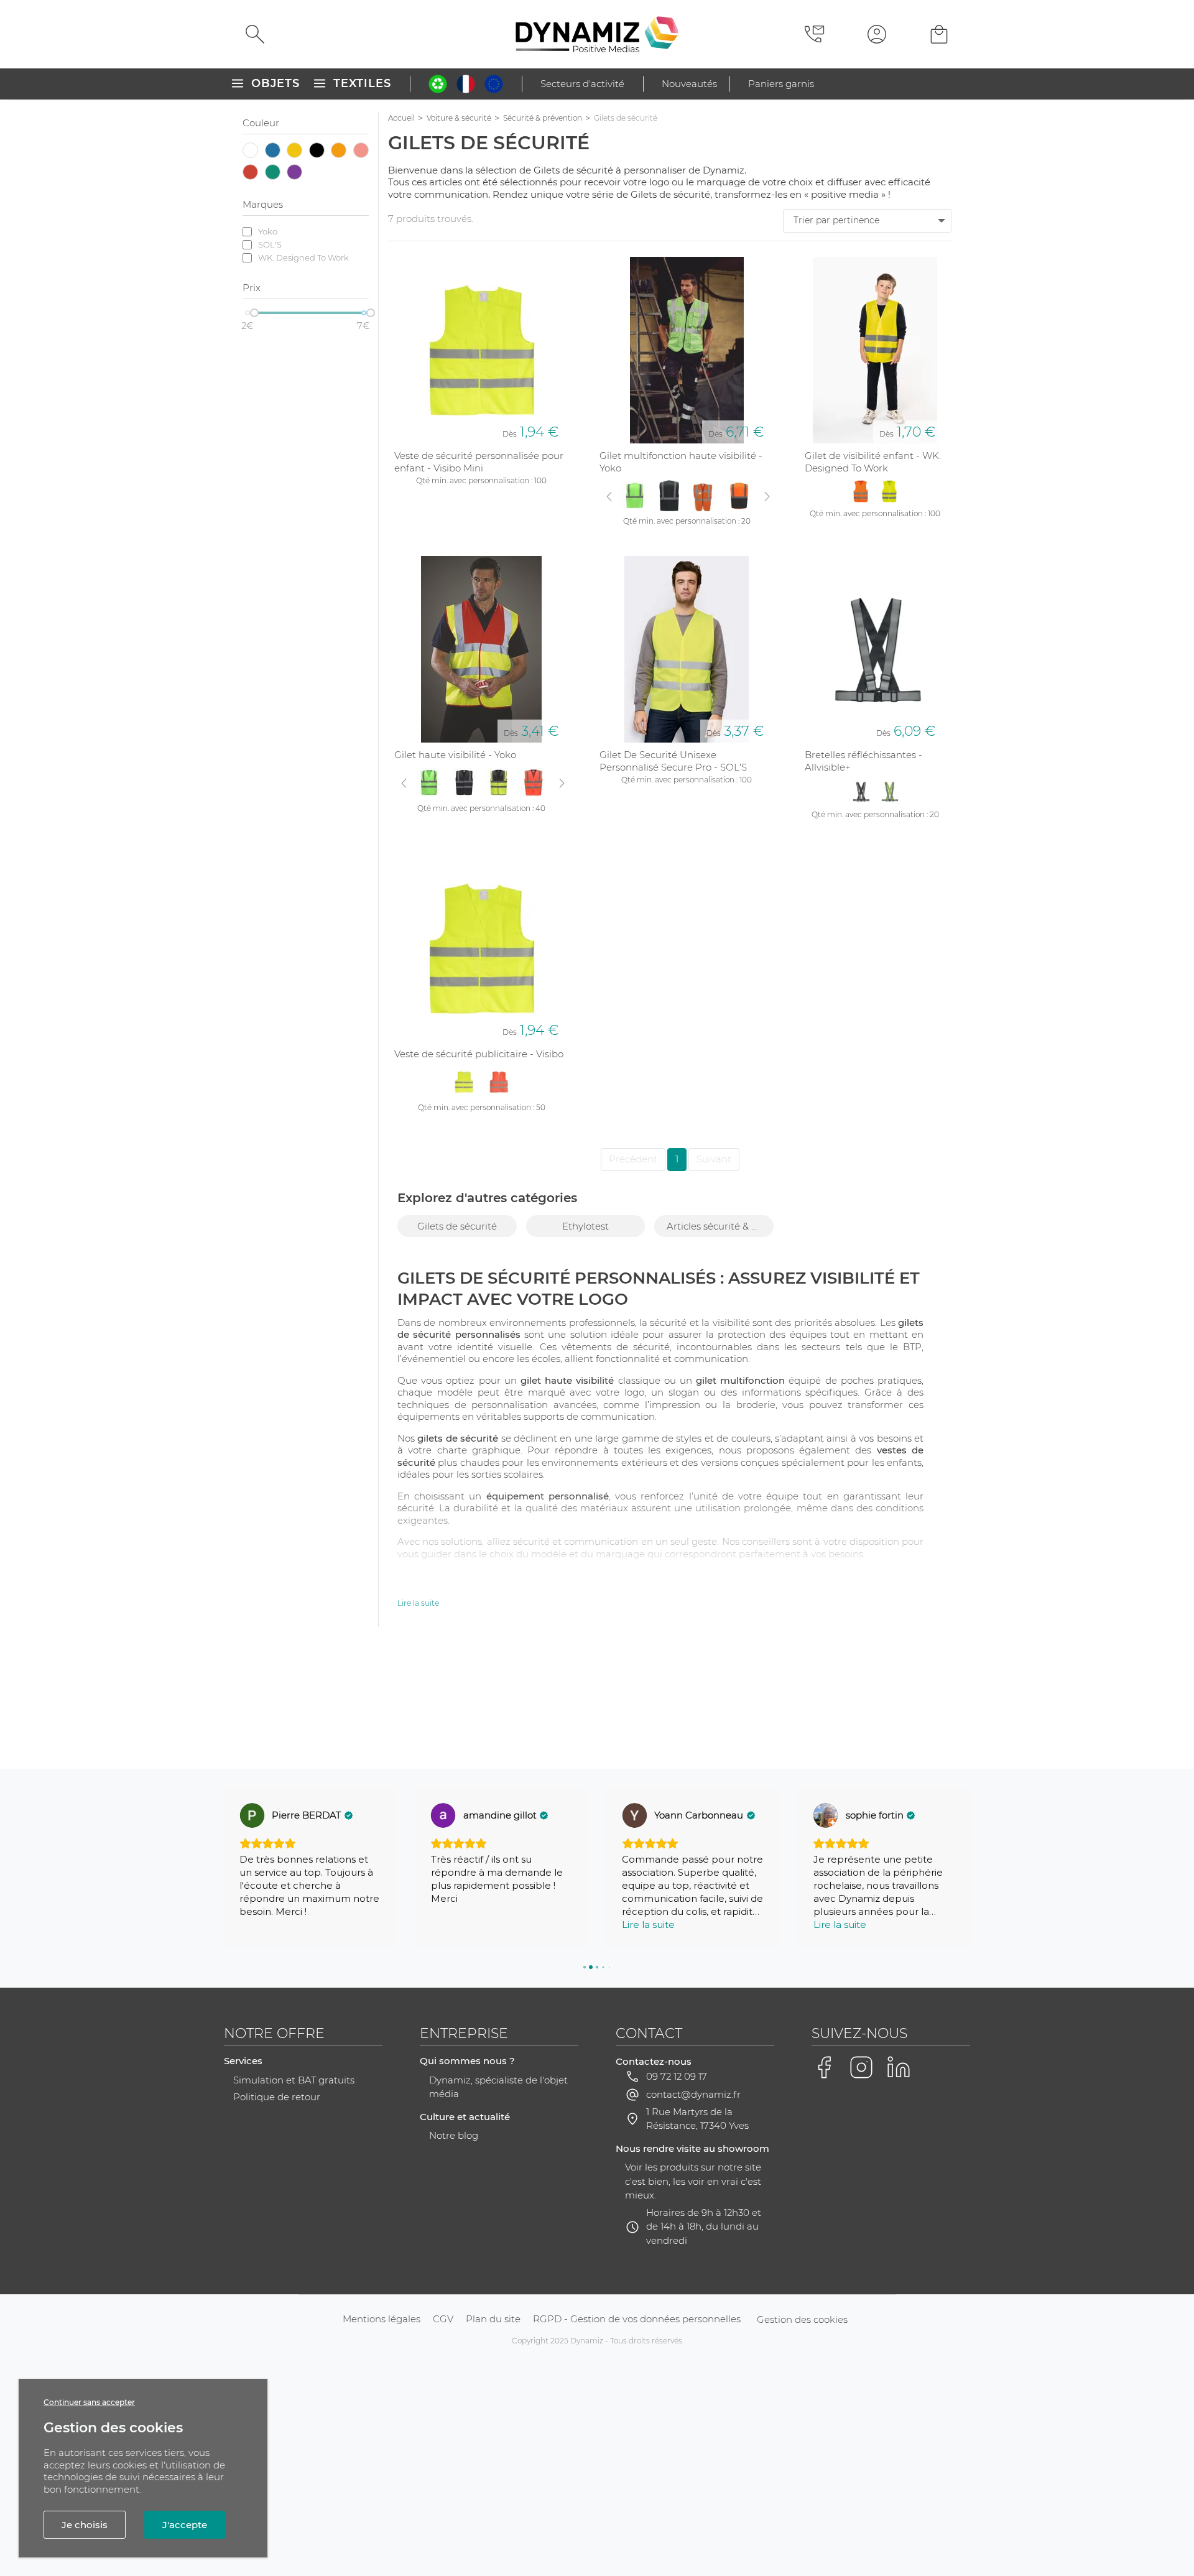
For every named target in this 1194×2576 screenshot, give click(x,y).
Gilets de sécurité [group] (457, 1226)
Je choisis (85, 2525)
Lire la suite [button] (648, 1925)
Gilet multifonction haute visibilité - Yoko (681, 462)
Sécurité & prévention (543, 118)
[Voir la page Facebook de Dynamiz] (824, 2067)
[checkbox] (251, 151)
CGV (443, 2319)
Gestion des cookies (802, 2319)
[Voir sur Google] (252, 1815)
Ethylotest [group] (585, 1226)
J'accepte (185, 2525)
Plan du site (493, 2319)
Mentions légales (382, 2319)
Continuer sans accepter (89, 2402)
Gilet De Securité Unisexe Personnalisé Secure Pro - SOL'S (673, 761)
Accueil (401, 118)
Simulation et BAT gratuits (294, 2080)
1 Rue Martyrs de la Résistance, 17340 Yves (697, 2119)
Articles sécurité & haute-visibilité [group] (720, 1226)
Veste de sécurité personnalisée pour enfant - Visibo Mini (479, 462)
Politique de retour (277, 2097)
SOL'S (270, 244)
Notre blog (454, 2135)
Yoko (268, 231)
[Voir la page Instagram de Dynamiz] (861, 2067)
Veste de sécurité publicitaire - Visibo (479, 1054)
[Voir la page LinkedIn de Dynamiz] (899, 2067)
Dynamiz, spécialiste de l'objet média (498, 2087)
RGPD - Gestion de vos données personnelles (637, 2319)
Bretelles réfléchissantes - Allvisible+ (863, 761)
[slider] (254, 313)
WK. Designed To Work (303, 257)
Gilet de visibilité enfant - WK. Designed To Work (873, 462)
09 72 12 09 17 (677, 2076)
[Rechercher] (255, 34)
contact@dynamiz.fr (693, 2094)
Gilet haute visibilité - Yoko (455, 755)
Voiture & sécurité (459, 118)
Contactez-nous (654, 2061)
